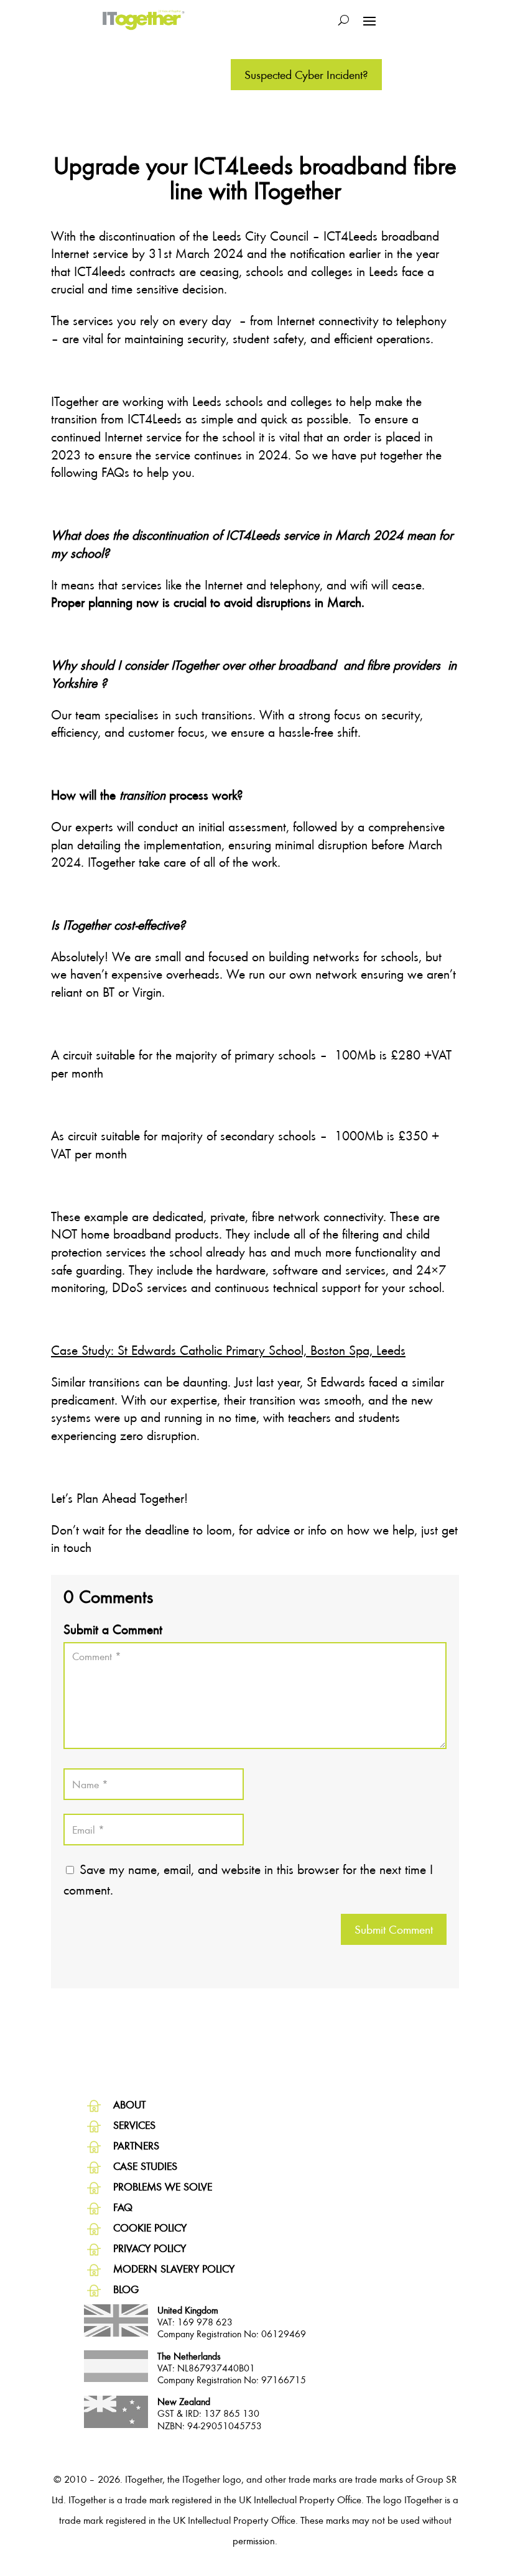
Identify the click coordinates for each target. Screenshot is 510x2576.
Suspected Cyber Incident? (306, 74)
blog (126, 2289)
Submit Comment (394, 1929)
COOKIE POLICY (150, 2227)
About (129, 2104)
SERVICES (134, 2125)
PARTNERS (136, 2145)
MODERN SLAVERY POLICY (174, 2269)
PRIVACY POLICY (150, 2248)
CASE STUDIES (145, 2166)
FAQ (123, 2207)
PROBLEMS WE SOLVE (163, 2186)
